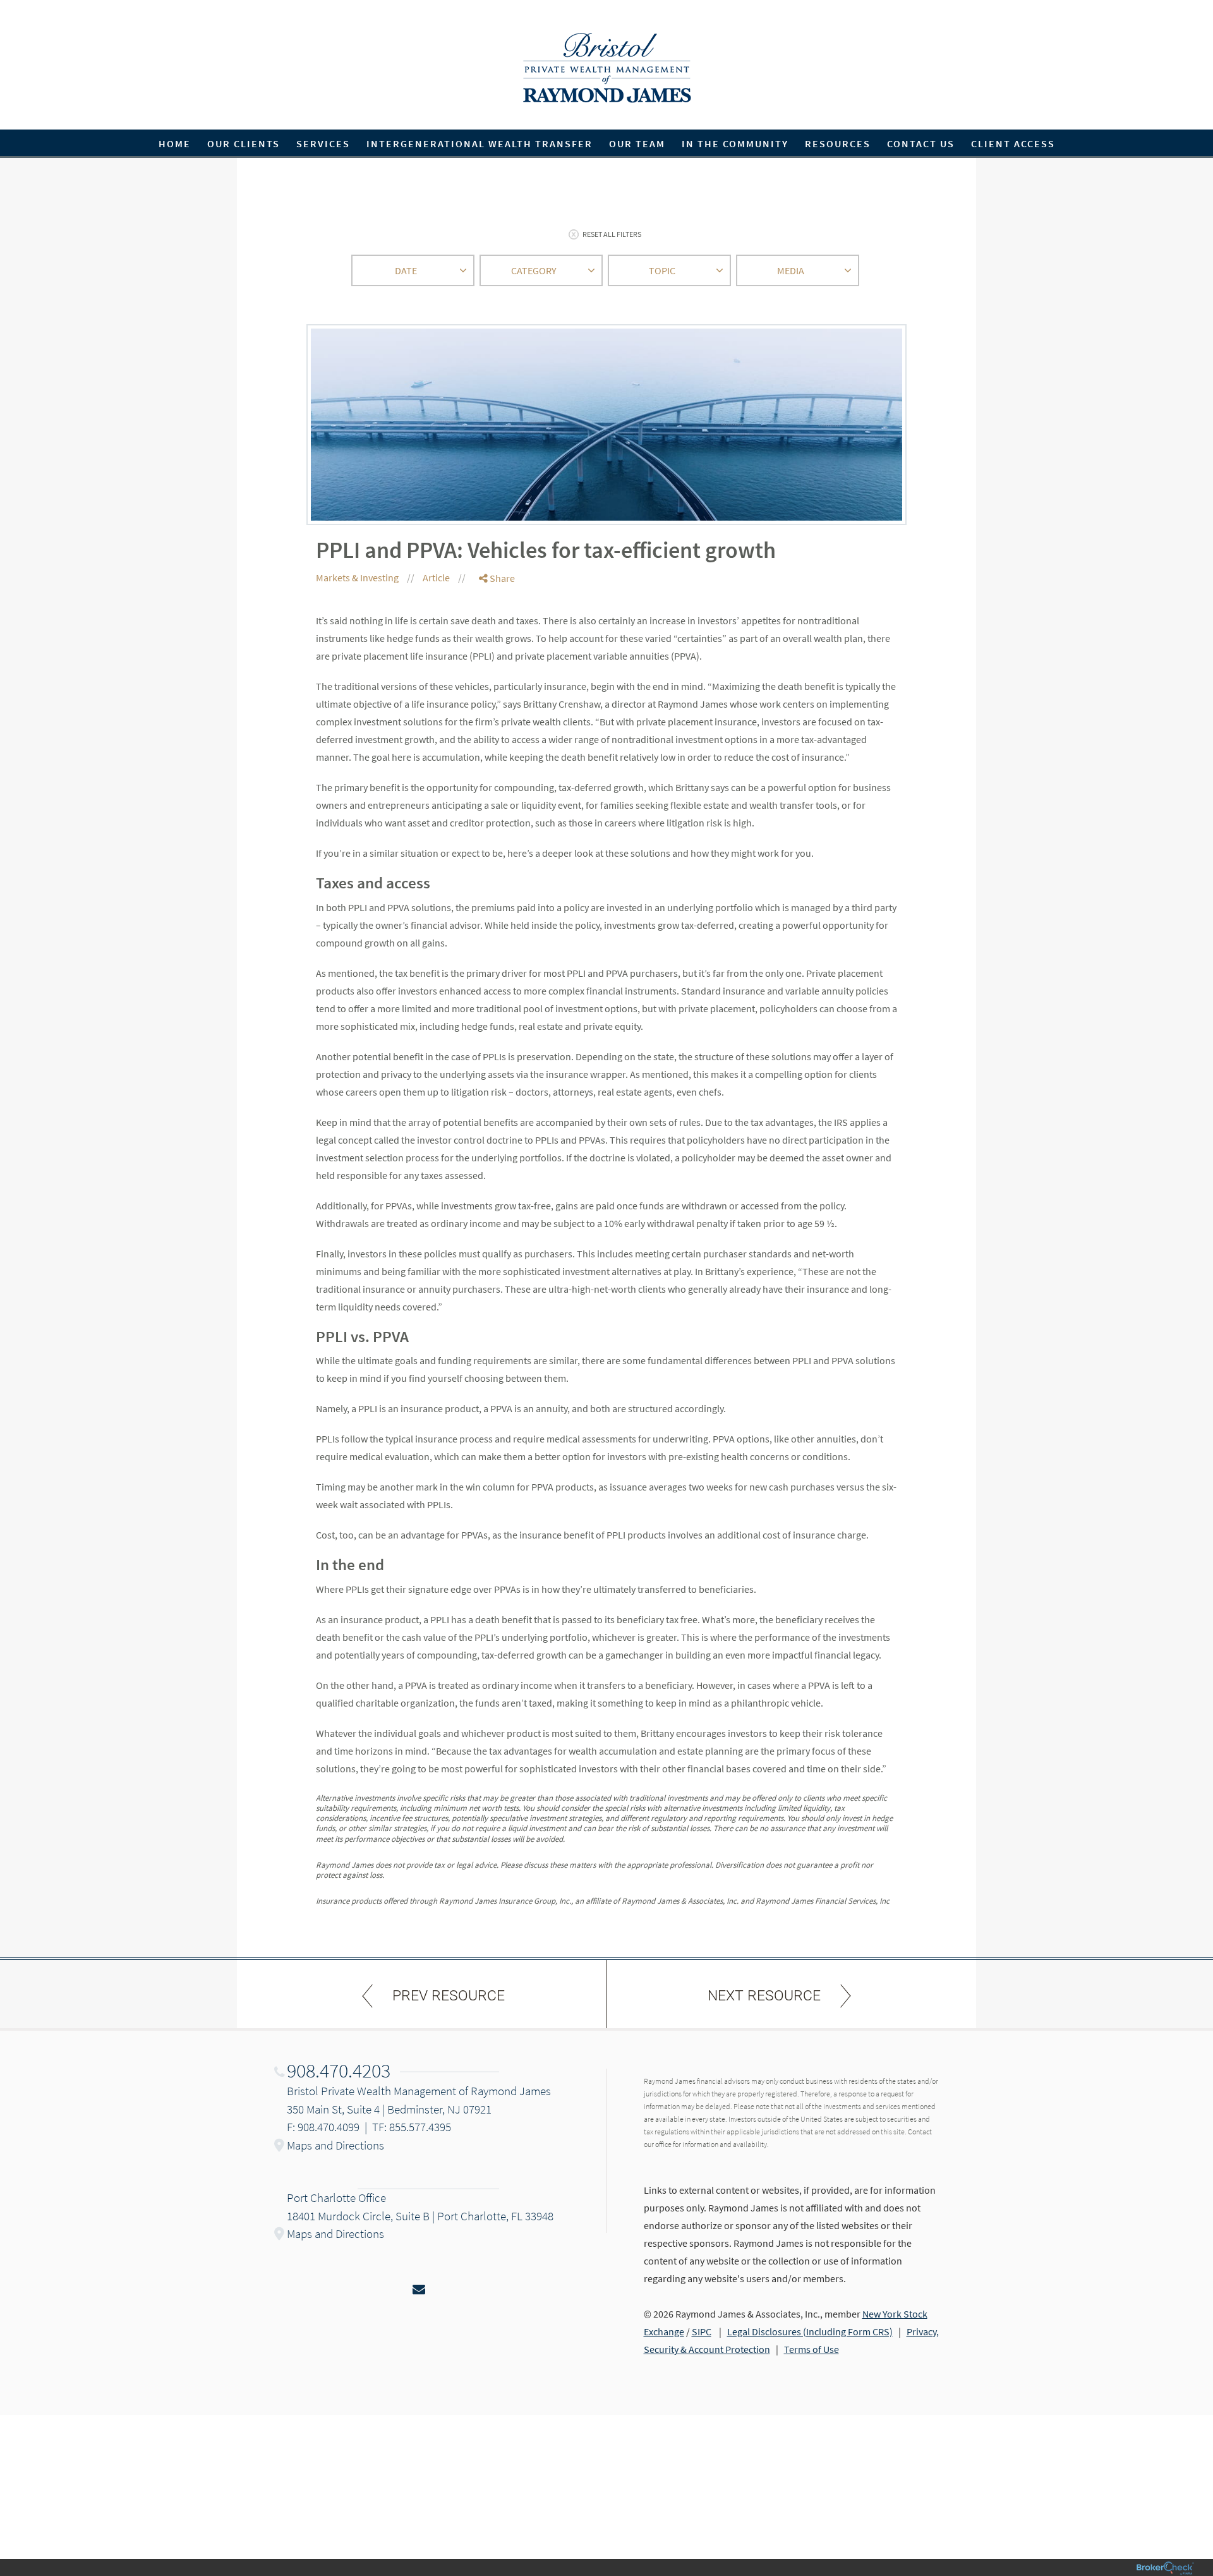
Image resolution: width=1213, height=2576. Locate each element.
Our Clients (244, 143)
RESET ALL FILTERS (612, 234)
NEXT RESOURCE (764, 1996)
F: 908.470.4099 (323, 2127)
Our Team (637, 143)
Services (323, 143)
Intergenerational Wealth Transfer (480, 143)
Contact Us (921, 143)
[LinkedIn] (497, 629)
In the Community (735, 143)
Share (501, 578)
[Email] (497, 644)
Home (175, 143)
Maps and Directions (335, 2145)
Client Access (1013, 143)
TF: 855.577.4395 (412, 2127)
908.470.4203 (339, 2071)
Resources (838, 143)
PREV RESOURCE (449, 1996)
